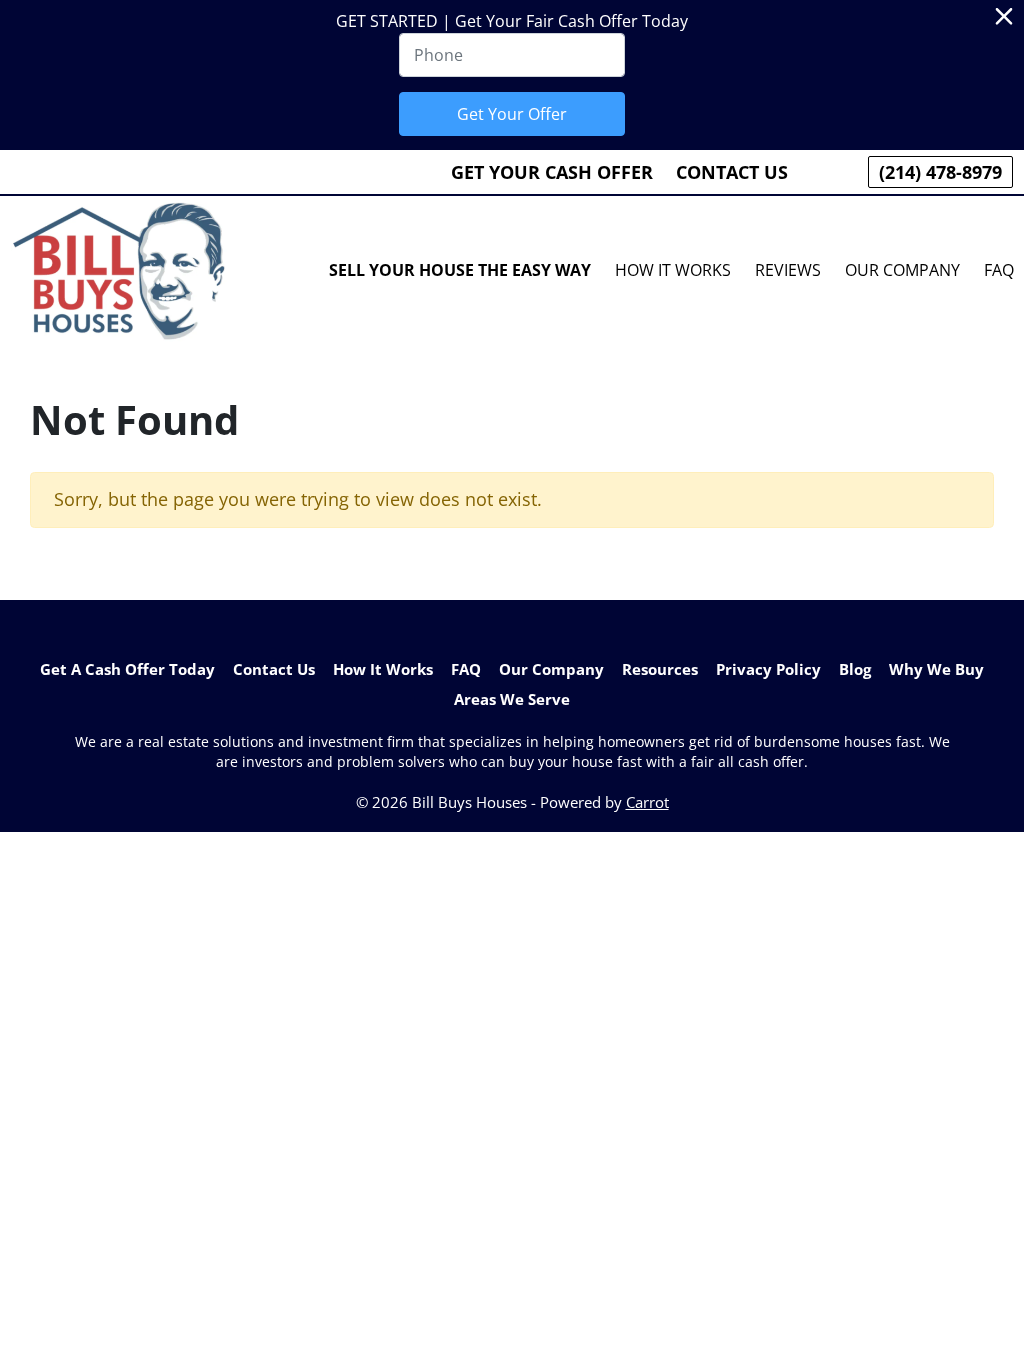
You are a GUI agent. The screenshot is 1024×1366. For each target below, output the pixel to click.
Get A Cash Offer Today (127, 669)
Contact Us (732, 172)
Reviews (788, 270)
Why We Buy (936, 669)
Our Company (902, 270)
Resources (660, 669)
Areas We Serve (512, 699)
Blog (855, 669)
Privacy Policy (768, 669)
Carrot (647, 802)
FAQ (466, 669)
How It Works (673, 270)
